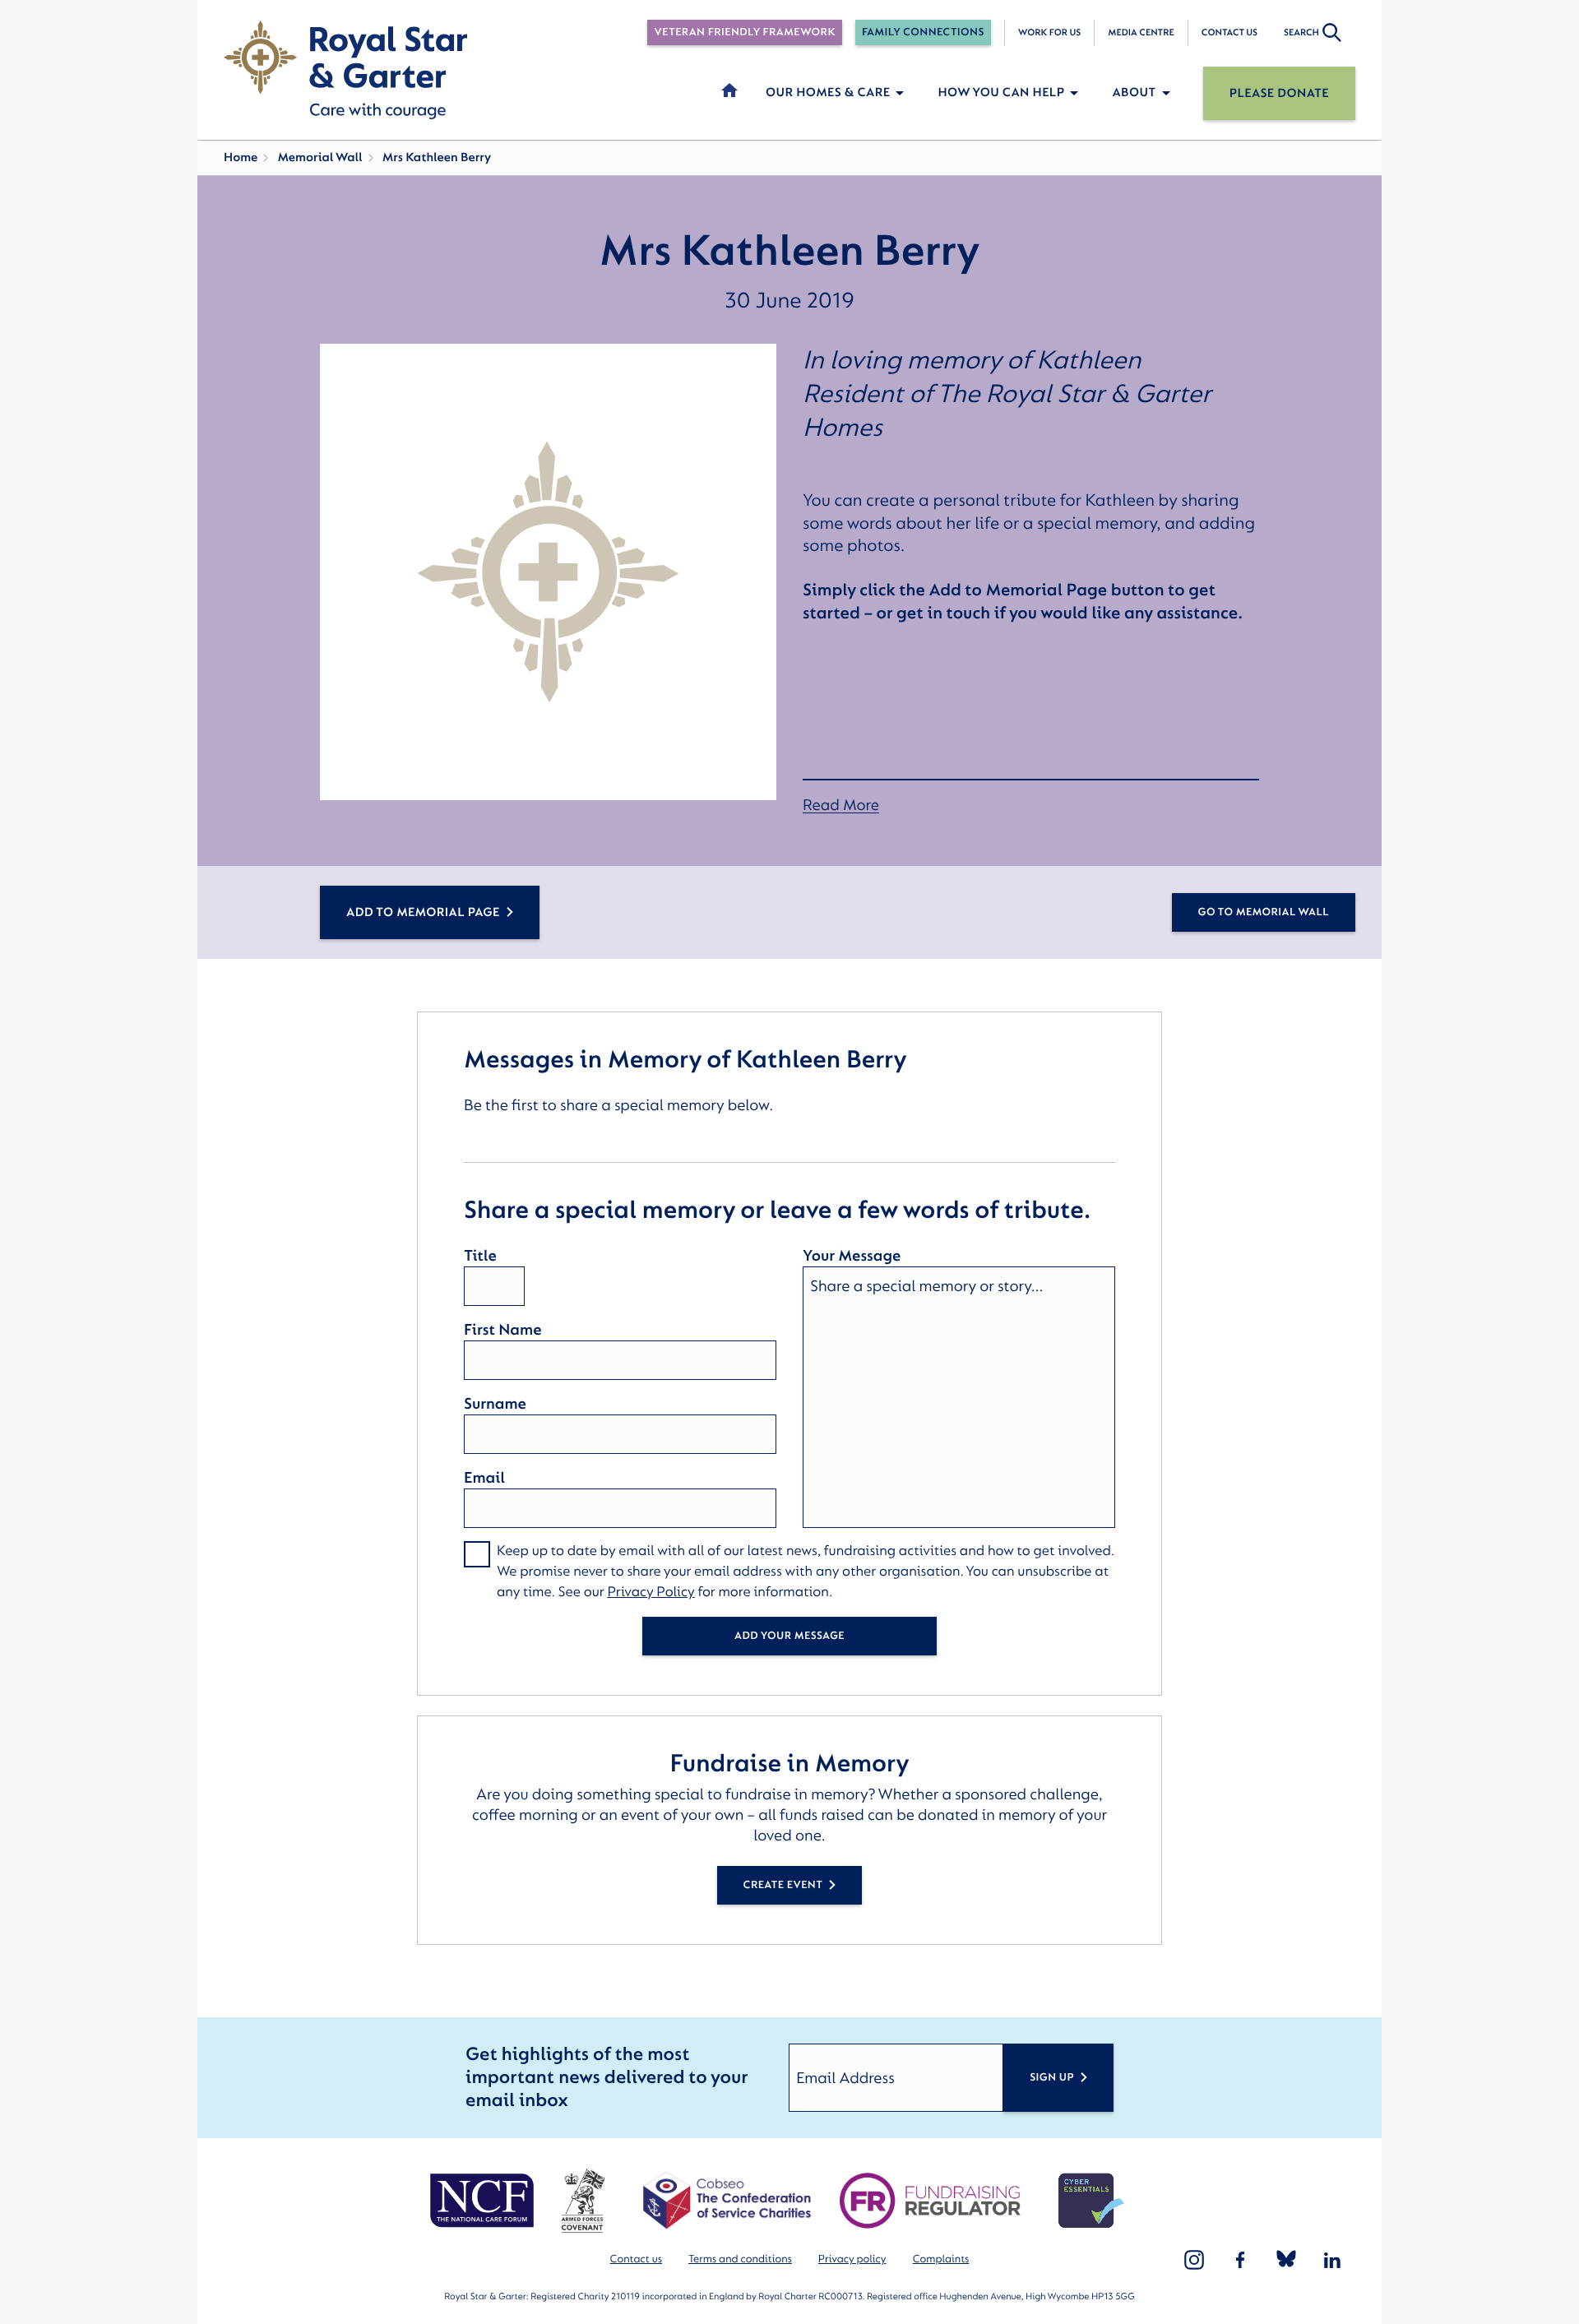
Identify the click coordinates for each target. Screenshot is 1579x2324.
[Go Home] (345, 70)
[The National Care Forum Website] (484, 2201)
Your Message (852, 1256)
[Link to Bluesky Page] (1286, 2260)
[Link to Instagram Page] (1194, 2260)
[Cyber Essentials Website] (1091, 2201)
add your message (789, 1636)
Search (1301, 32)
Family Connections (923, 32)
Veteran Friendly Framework (744, 32)
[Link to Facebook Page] (1240, 2260)
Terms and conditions (740, 2259)
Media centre (1141, 32)
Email (484, 1478)
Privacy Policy (651, 1593)
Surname (495, 1404)
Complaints (941, 2259)
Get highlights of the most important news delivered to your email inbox (607, 2078)
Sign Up (1052, 2078)
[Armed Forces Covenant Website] (583, 2201)
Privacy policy (852, 2259)
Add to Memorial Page (423, 912)
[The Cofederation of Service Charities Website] (727, 2201)
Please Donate (1279, 93)
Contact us (1229, 32)
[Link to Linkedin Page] (1332, 2260)
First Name (502, 1330)
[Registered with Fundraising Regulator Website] (930, 2201)
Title (480, 1256)
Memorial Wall (320, 157)
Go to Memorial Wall (1264, 912)
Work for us (1050, 32)
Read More (841, 806)
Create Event (783, 1885)
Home (241, 157)
